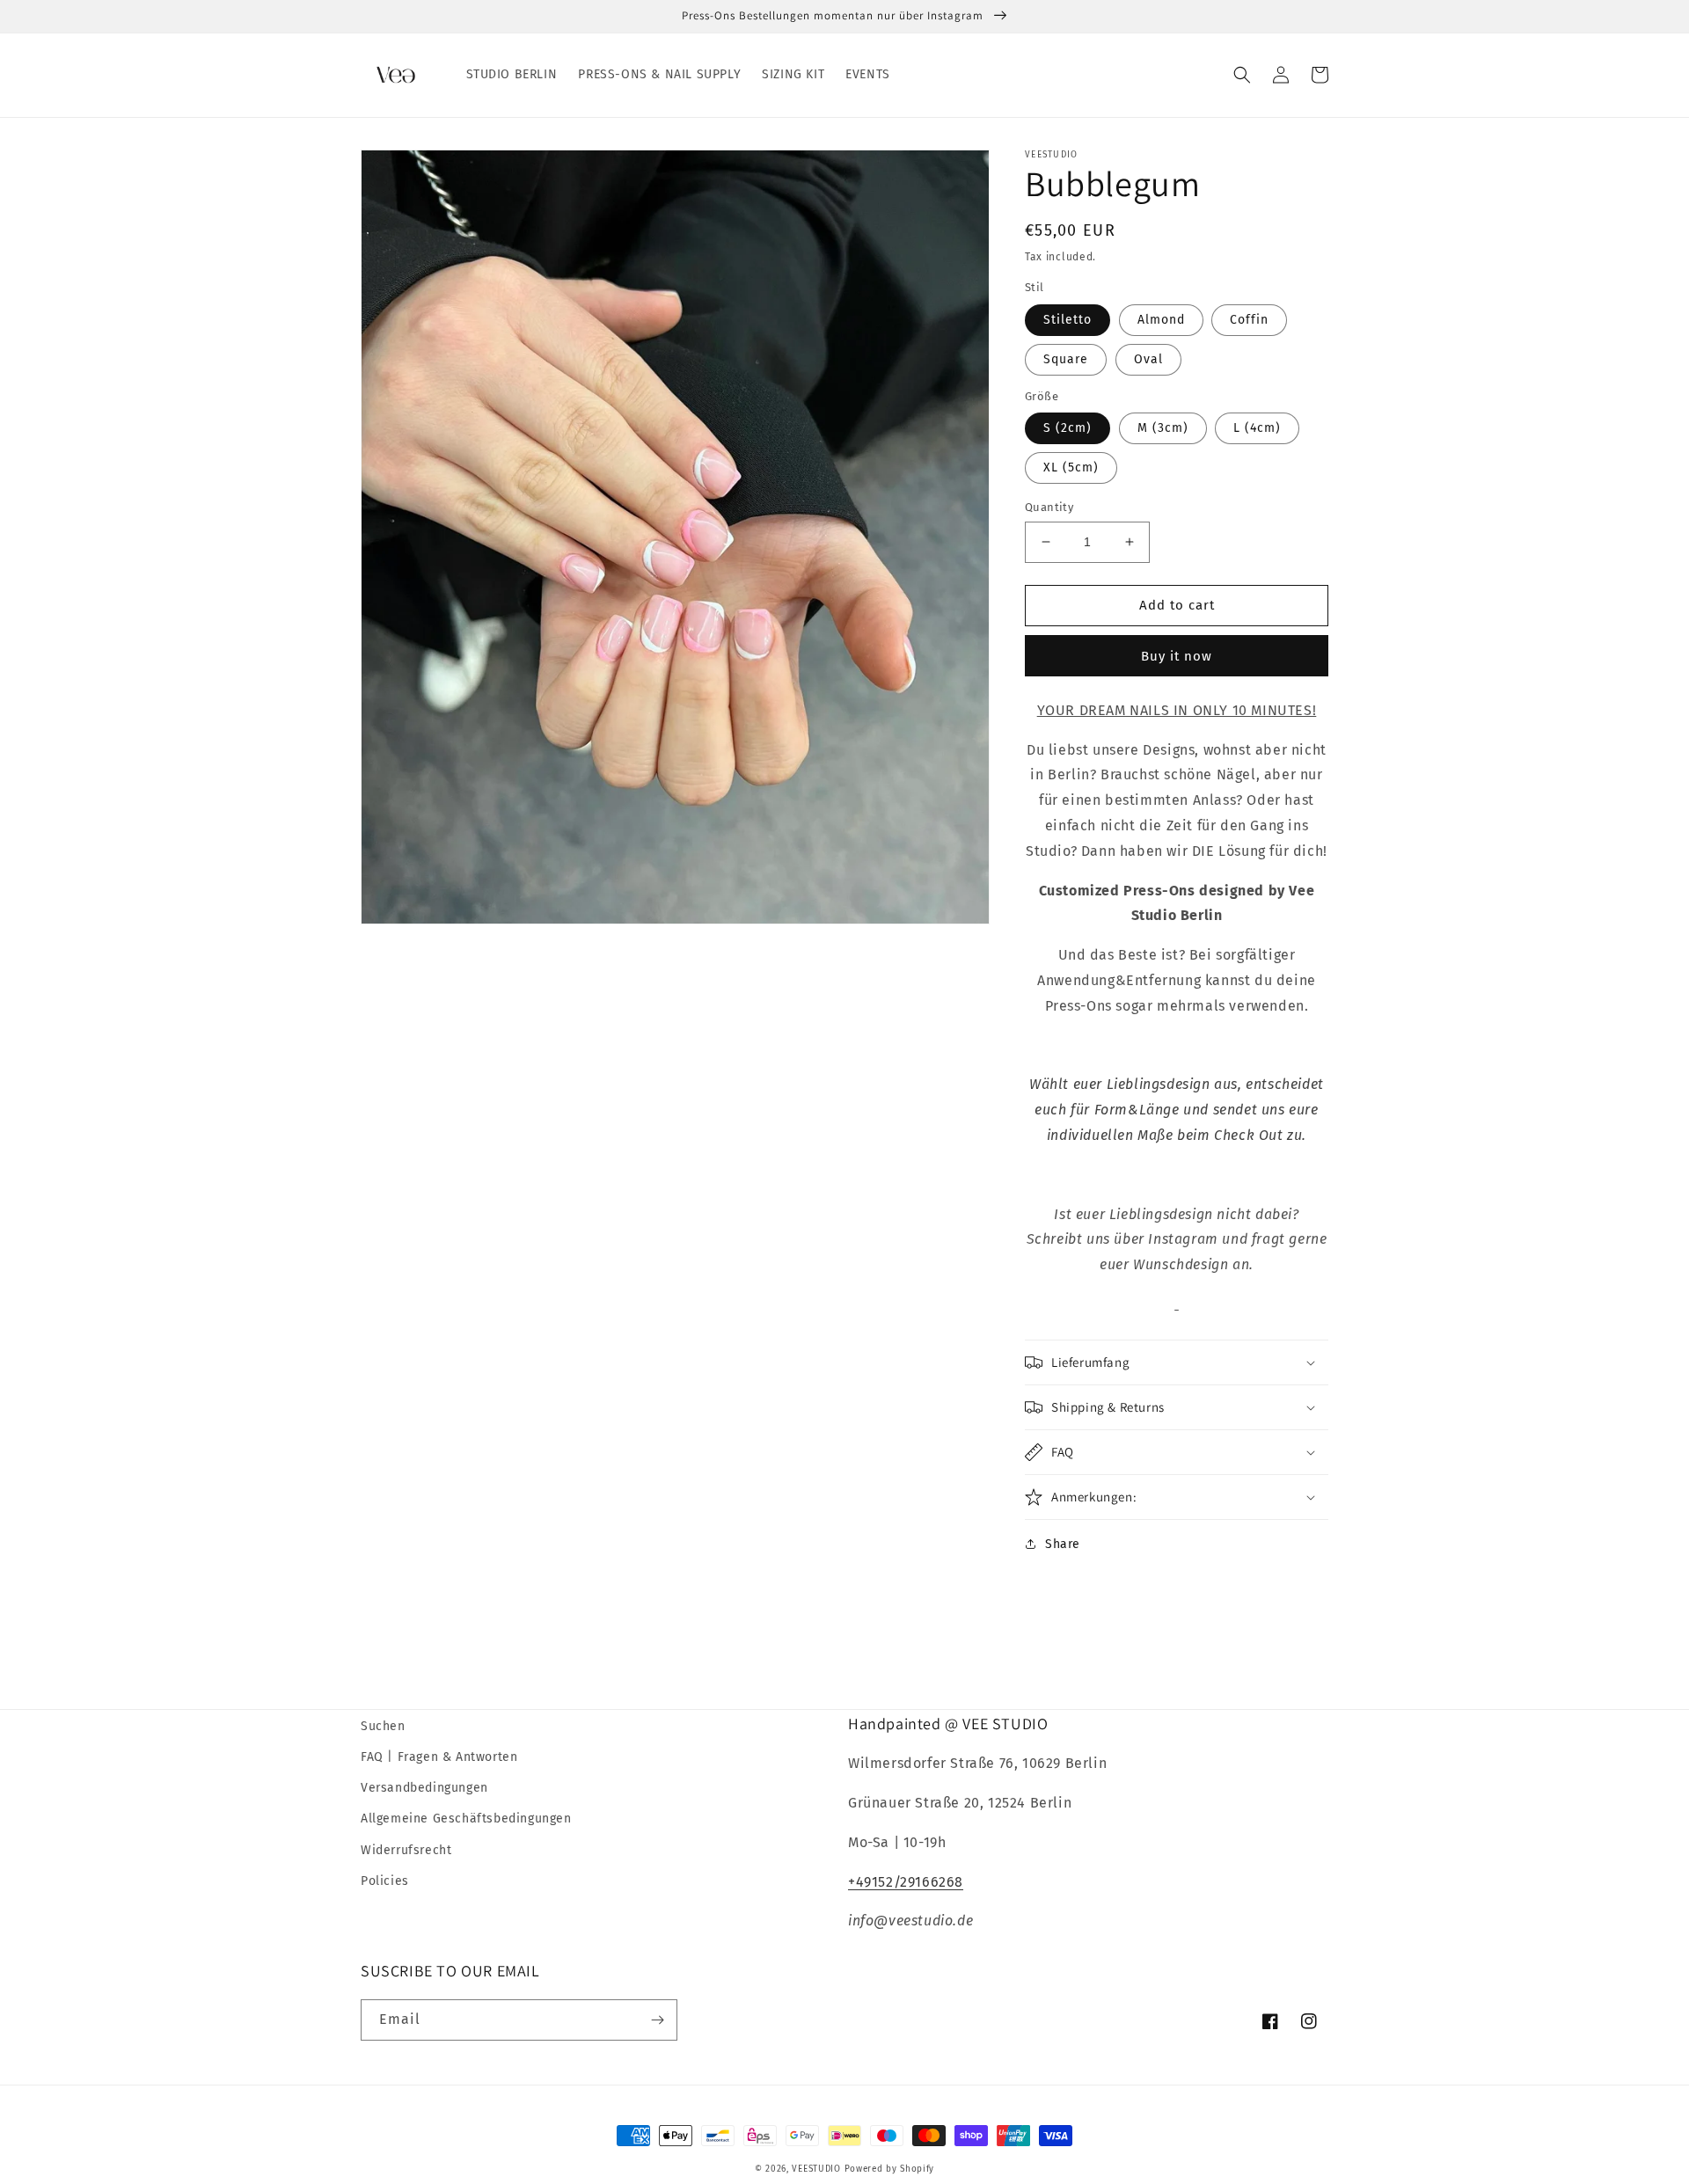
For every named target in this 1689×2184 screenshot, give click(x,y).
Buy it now (1177, 656)
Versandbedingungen (424, 1788)
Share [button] (1063, 1544)
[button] (1242, 75)
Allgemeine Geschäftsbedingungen (466, 1819)
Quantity (1049, 507)
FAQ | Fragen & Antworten (439, 1757)
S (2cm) (1068, 428)
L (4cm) (1257, 428)
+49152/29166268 (906, 1882)
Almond (1161, 320)
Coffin (1249, 320)
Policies (385, 1881)
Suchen (383, 1726)
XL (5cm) (1071, 467)
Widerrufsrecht (406, 1850)
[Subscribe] (657, 2020)
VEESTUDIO (816, 2169)
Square (1066, 359)
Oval (1148, 359)
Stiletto (1068, 320)
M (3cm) (1163, 428)
